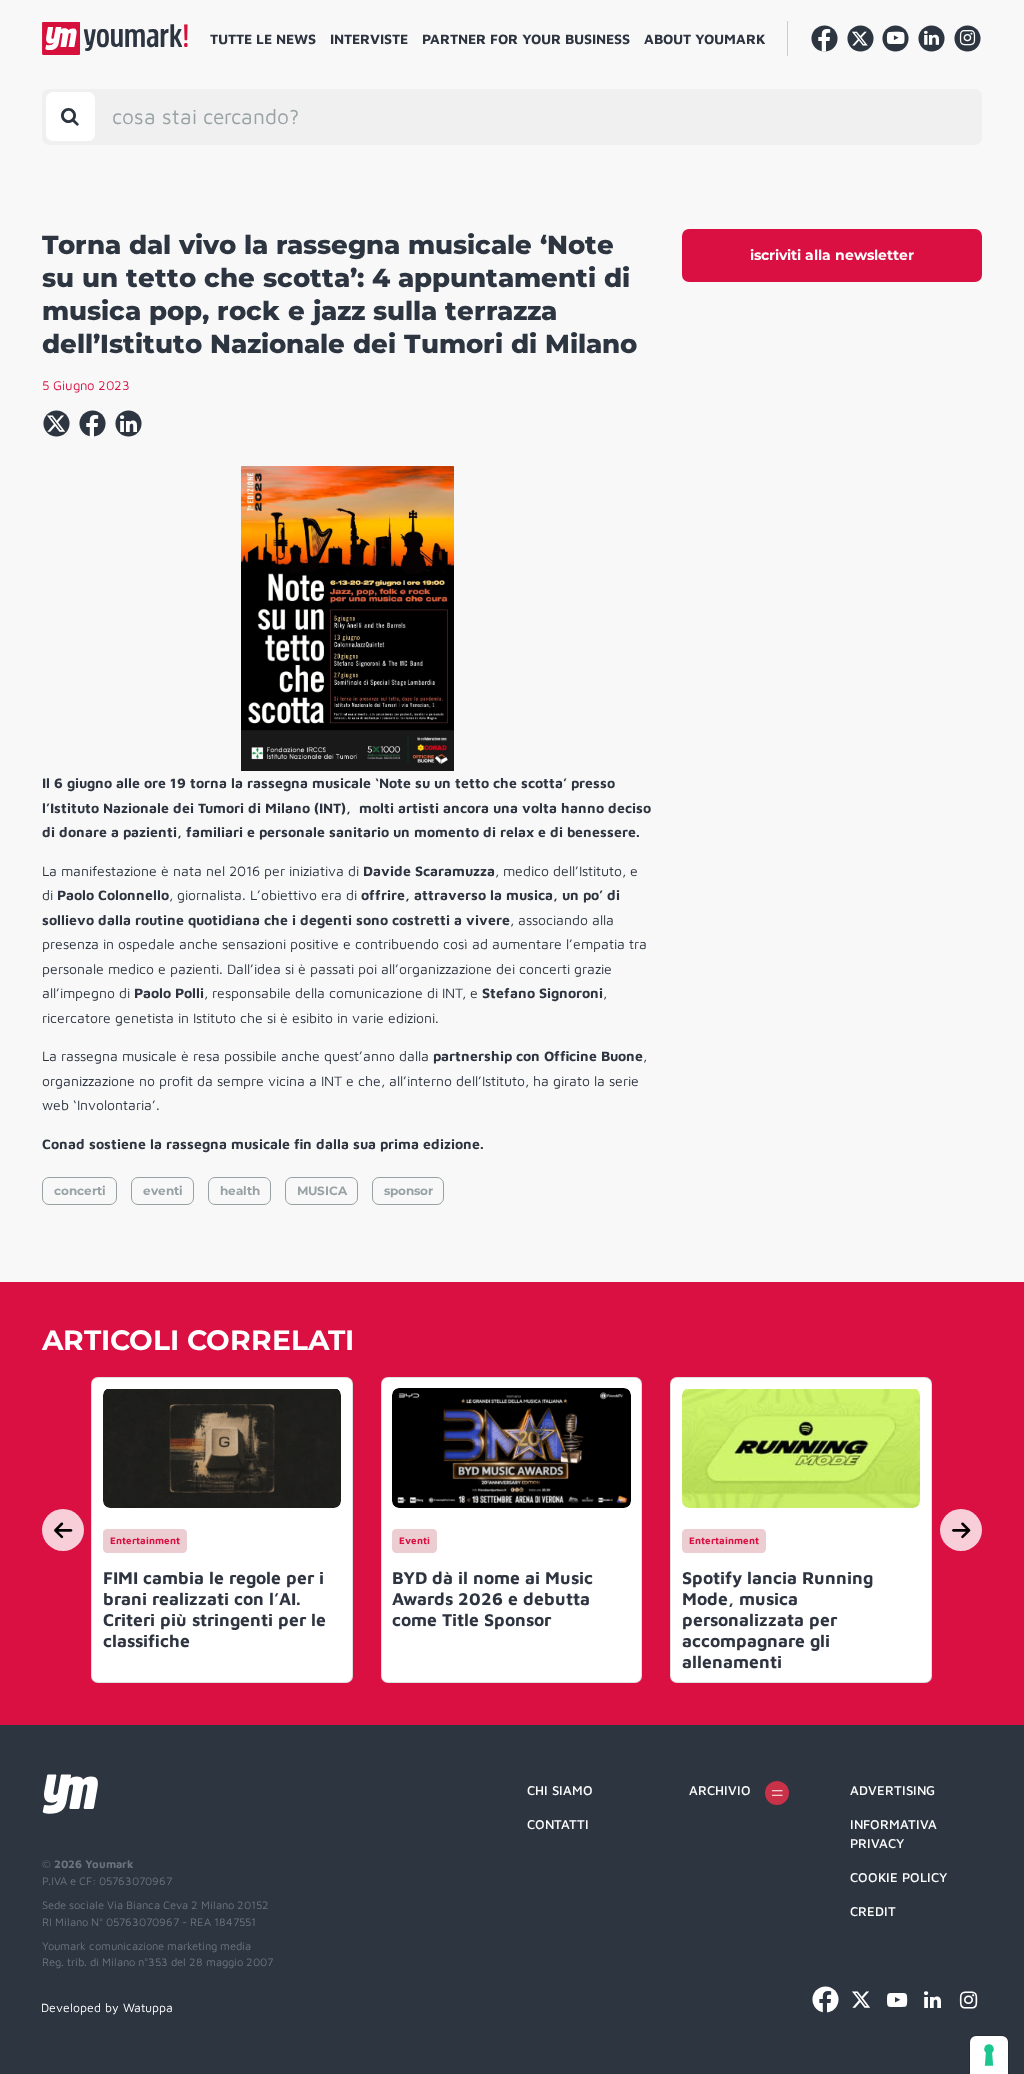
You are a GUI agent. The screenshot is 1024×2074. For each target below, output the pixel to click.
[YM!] (115, 38)
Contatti (558, 1824)
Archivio (720, 1790)
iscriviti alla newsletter (832, 255)
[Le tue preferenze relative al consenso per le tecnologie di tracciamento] (989, 2055)
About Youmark (705, 38)
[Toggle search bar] (70, 116)
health (240, 1190)
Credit (873, 1911)
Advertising (892, 1790)
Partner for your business (526, 38)
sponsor (408, 1190)
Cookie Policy (898, 1877)
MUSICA (322, 1190)
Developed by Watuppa (107, 2007)
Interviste (369, 38)
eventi (163, 1190)
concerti (80, 1190)
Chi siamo (560, 1790)
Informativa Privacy (893, 1834)
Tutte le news (263, 38)
